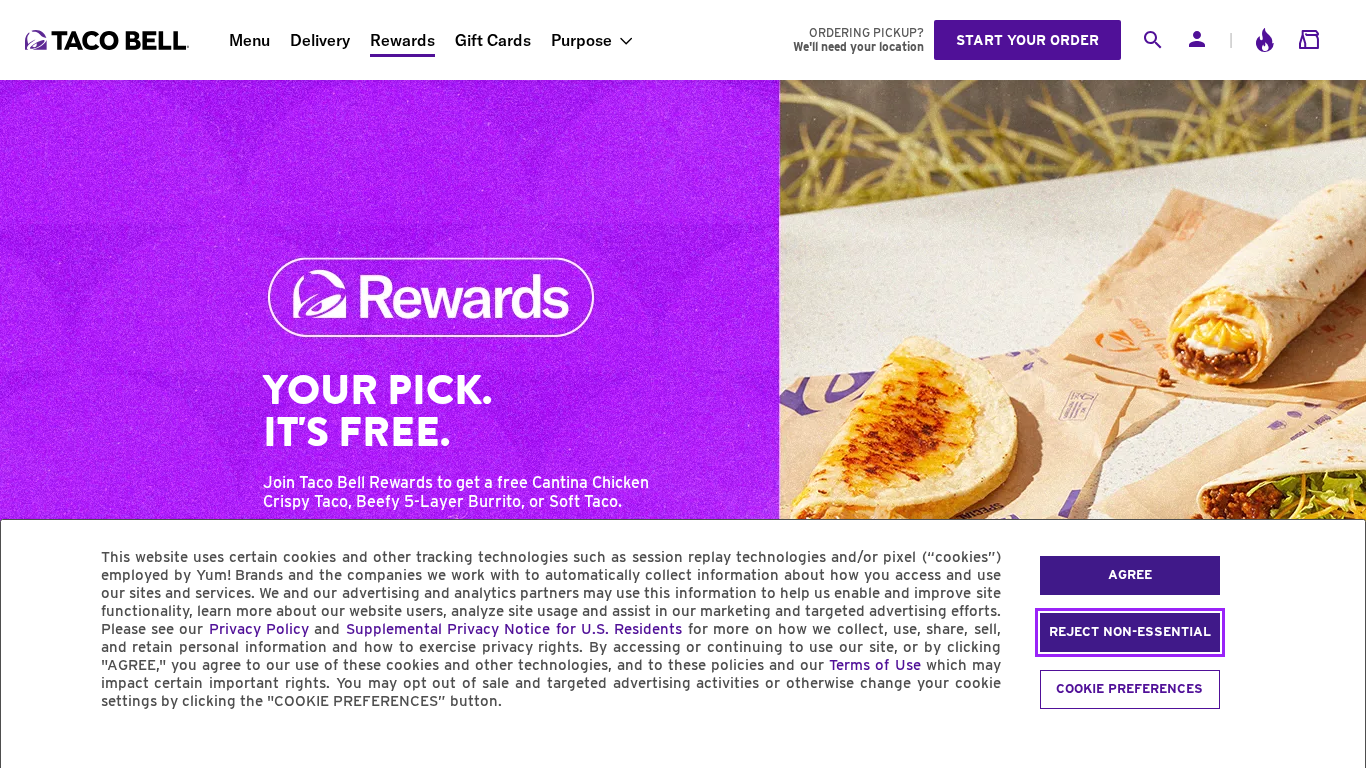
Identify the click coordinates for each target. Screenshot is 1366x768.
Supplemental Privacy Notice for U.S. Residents (514, 629)
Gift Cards (493, 40)
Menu (249, 40)
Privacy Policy (259, 629)
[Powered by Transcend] (33, 746)
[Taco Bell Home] (109, 40)
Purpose (581, 40)
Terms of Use (874, 665)
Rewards (402, 40)
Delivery (320, 40)
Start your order (1027, 40)
